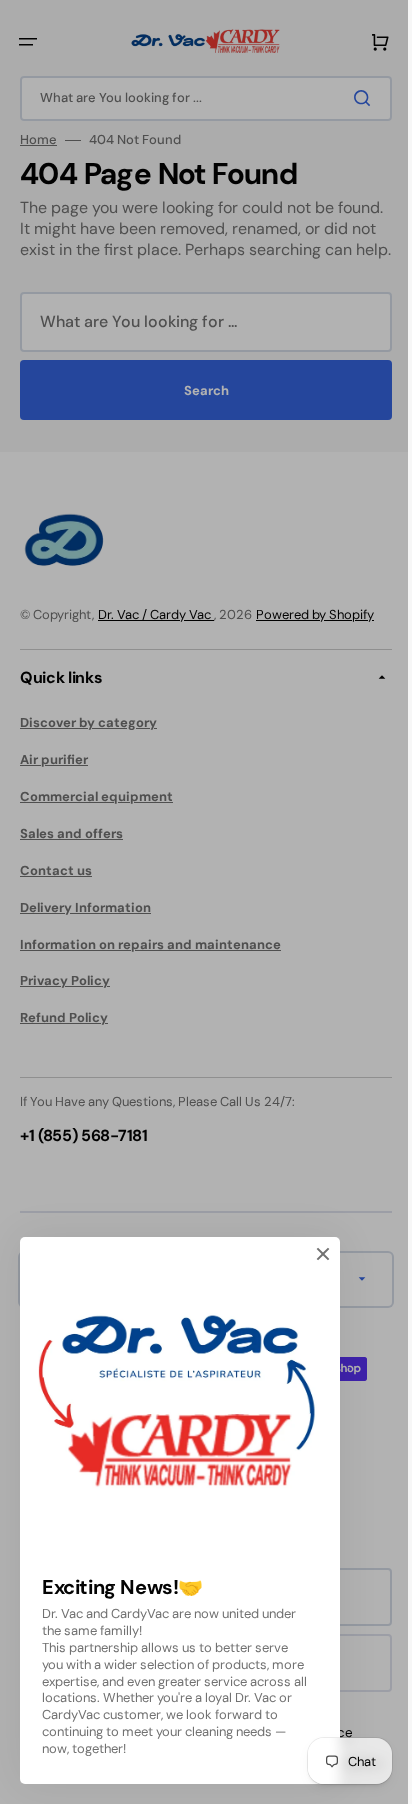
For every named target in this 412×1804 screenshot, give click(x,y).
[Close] (323, 1254)
